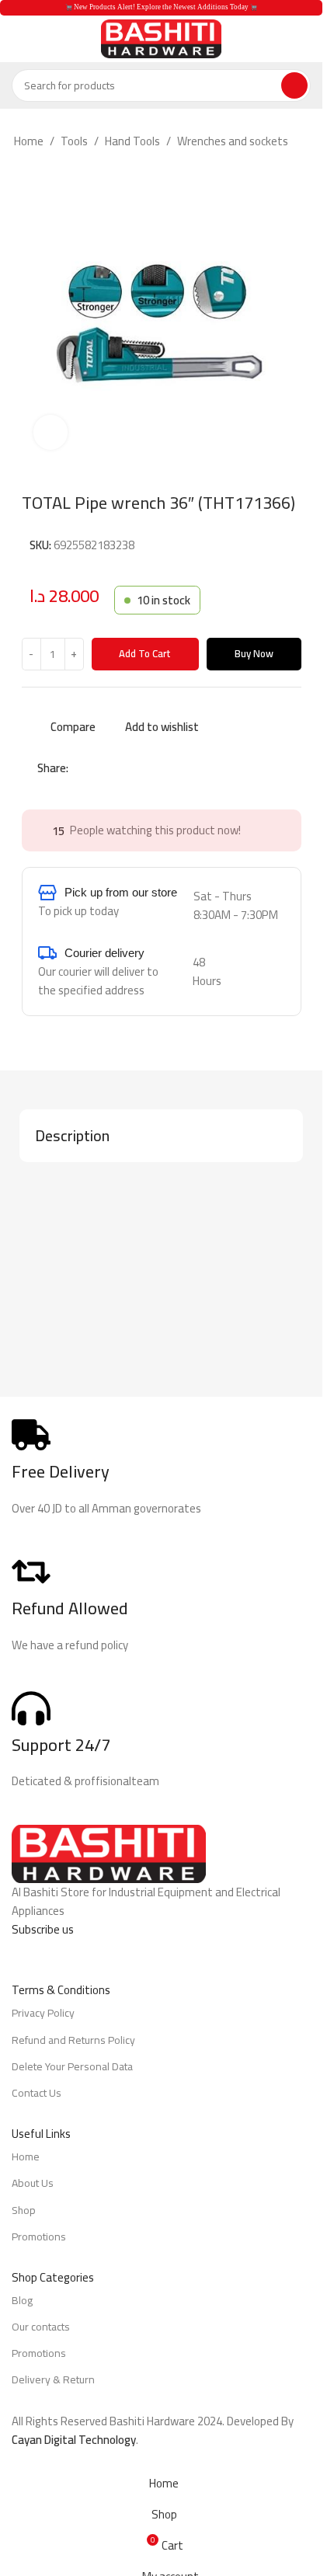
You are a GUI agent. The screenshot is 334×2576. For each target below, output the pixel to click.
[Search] (294, 85)
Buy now (254, 653)
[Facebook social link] (78, 768)
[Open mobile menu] (18, 39)
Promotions (39, 2237)
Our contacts (41, 2327)
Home (29, 141)
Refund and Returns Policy (73, 2040)
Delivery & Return (53, 2379)
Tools (74, 141)
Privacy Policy (43, 2013)
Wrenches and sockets (233, 141)
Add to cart (145, 653)
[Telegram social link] (152, 768)
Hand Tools (132, 141)
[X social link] (96, 768)
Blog (22, 2300)
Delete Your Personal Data (72, 2066)
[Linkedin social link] (134, 768)
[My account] (304, 39)
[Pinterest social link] (115, 768)
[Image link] (109, 1853)
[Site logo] (161, 38)
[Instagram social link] (51, 1951)
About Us (33, 2183)
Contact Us (37, 2093)
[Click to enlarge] (51, 432)
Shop (24, 2210)
